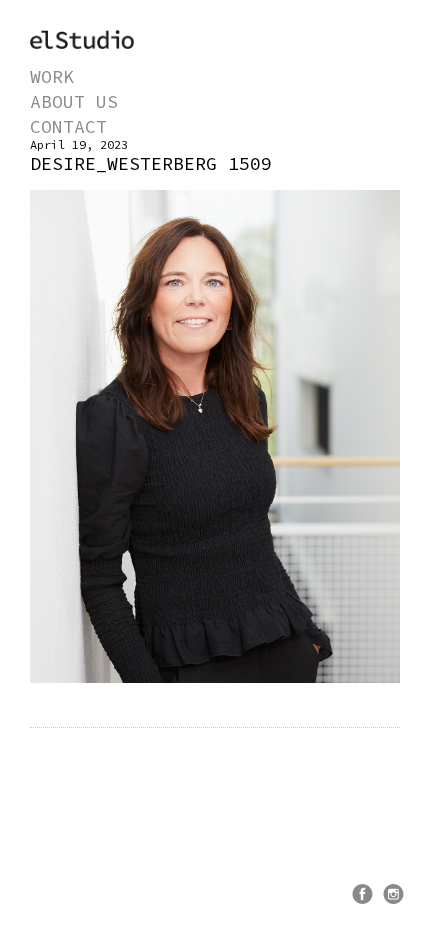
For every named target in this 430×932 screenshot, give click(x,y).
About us (74, 101)
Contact (68, 126)
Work (52, 76)
